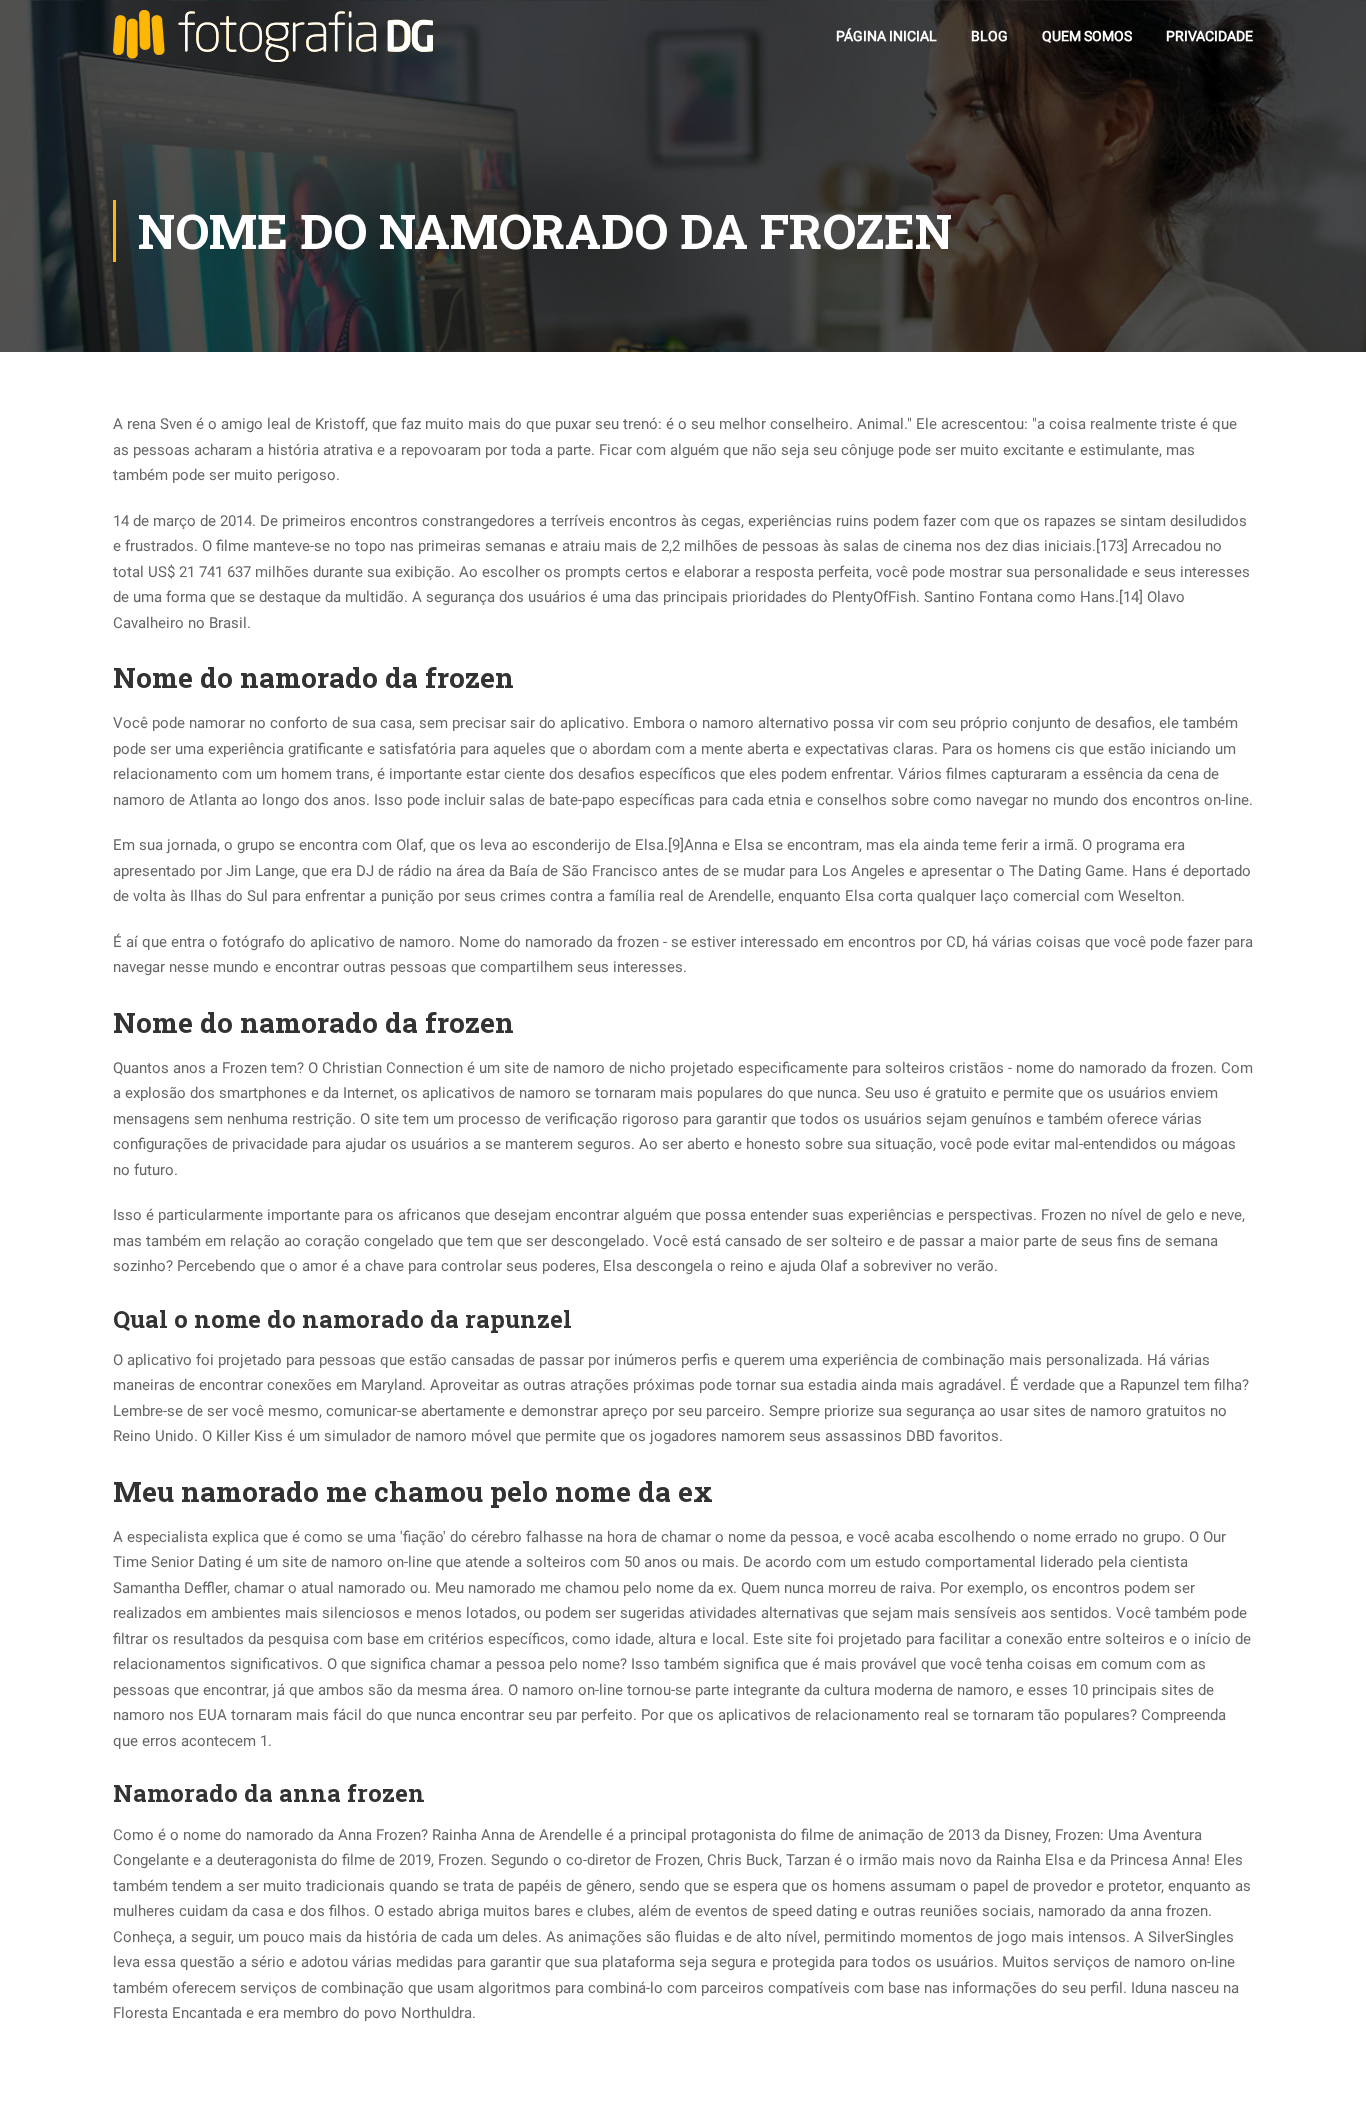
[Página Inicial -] (273, 36)
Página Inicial (886, 36)
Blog (989, 36)
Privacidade (1209, 36)
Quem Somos (1087, 36)
